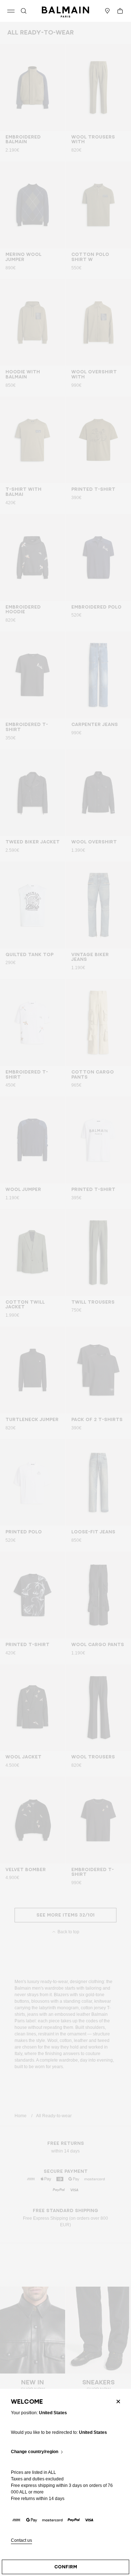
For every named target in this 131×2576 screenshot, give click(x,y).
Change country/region (35, 2452)
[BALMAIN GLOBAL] (65, 11)
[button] (24, 11)
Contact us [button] (21, 2541)
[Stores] (107, 11)
